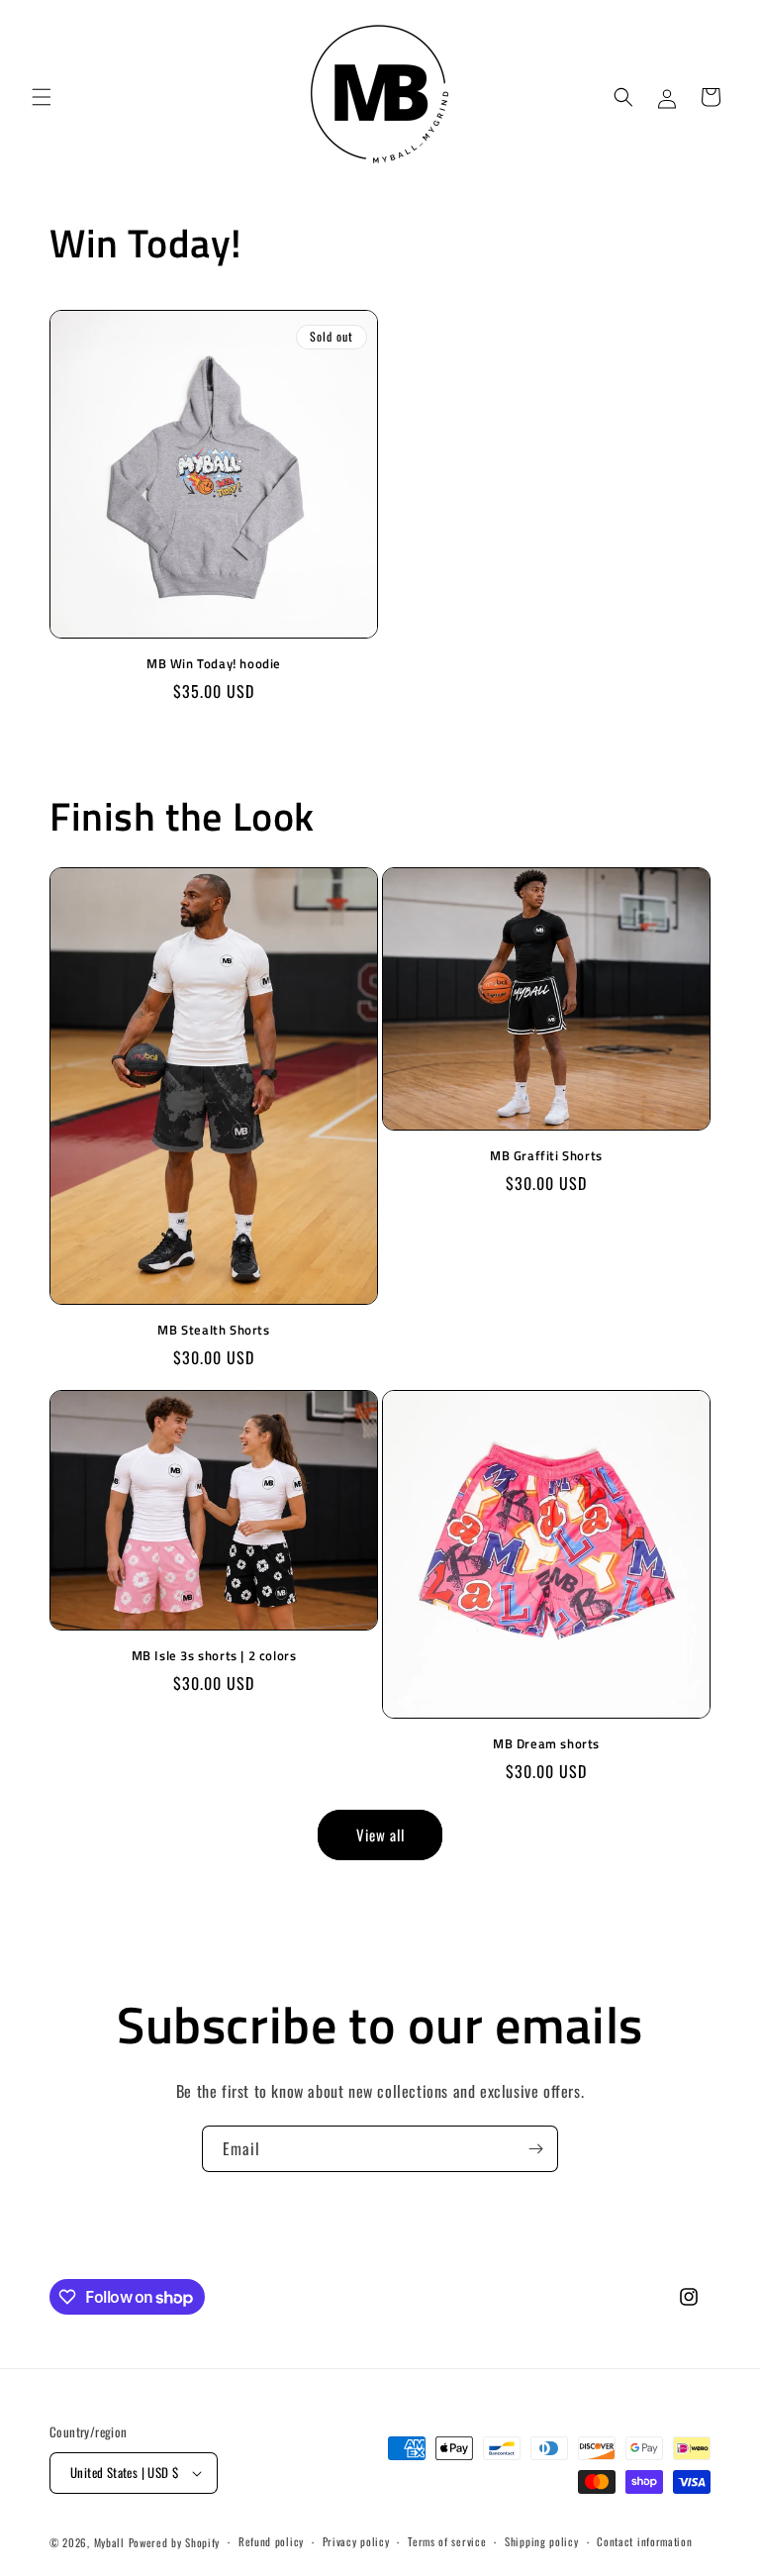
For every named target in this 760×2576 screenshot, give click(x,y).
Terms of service (447, 2541)
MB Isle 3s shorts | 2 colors (214, 1656)
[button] (42, 97)
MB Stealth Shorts (213, 1330)
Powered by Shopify (175, 2542)
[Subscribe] (535, 2149)
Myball (109, 2542)
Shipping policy (542, 2541)
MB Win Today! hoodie (214, 664)
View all (380, 1834)
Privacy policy (356, 2541)
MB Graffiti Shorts (546, 1156)
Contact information (644, 2541)
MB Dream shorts (546, 1744)
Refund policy (271, 2541)
